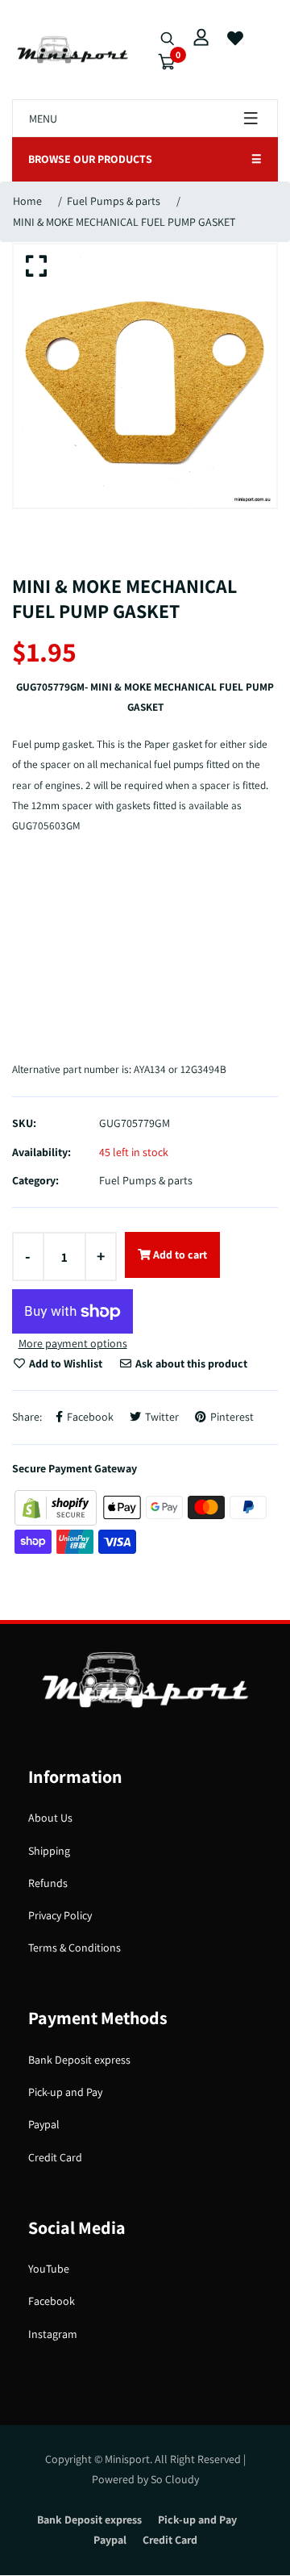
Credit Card (55, 2157)
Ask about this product (190, 1363)
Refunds (48, 1883)
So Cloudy (175, 2479)
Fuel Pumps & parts (114, 201)
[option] (145, 376)
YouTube (49, 2269)
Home (27, 201)
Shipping (49, 1851)
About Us (50, 1818)
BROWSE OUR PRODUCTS (145, 159)
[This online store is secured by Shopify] (57, 1506)
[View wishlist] (235, 39)
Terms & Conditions (75, 1948)
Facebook (52, 2301)
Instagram (53, 2334)
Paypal (44, 2124)
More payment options (73, 1343)
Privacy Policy (60, 1915)
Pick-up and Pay (65, 2092)
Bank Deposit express (79, 2060)
